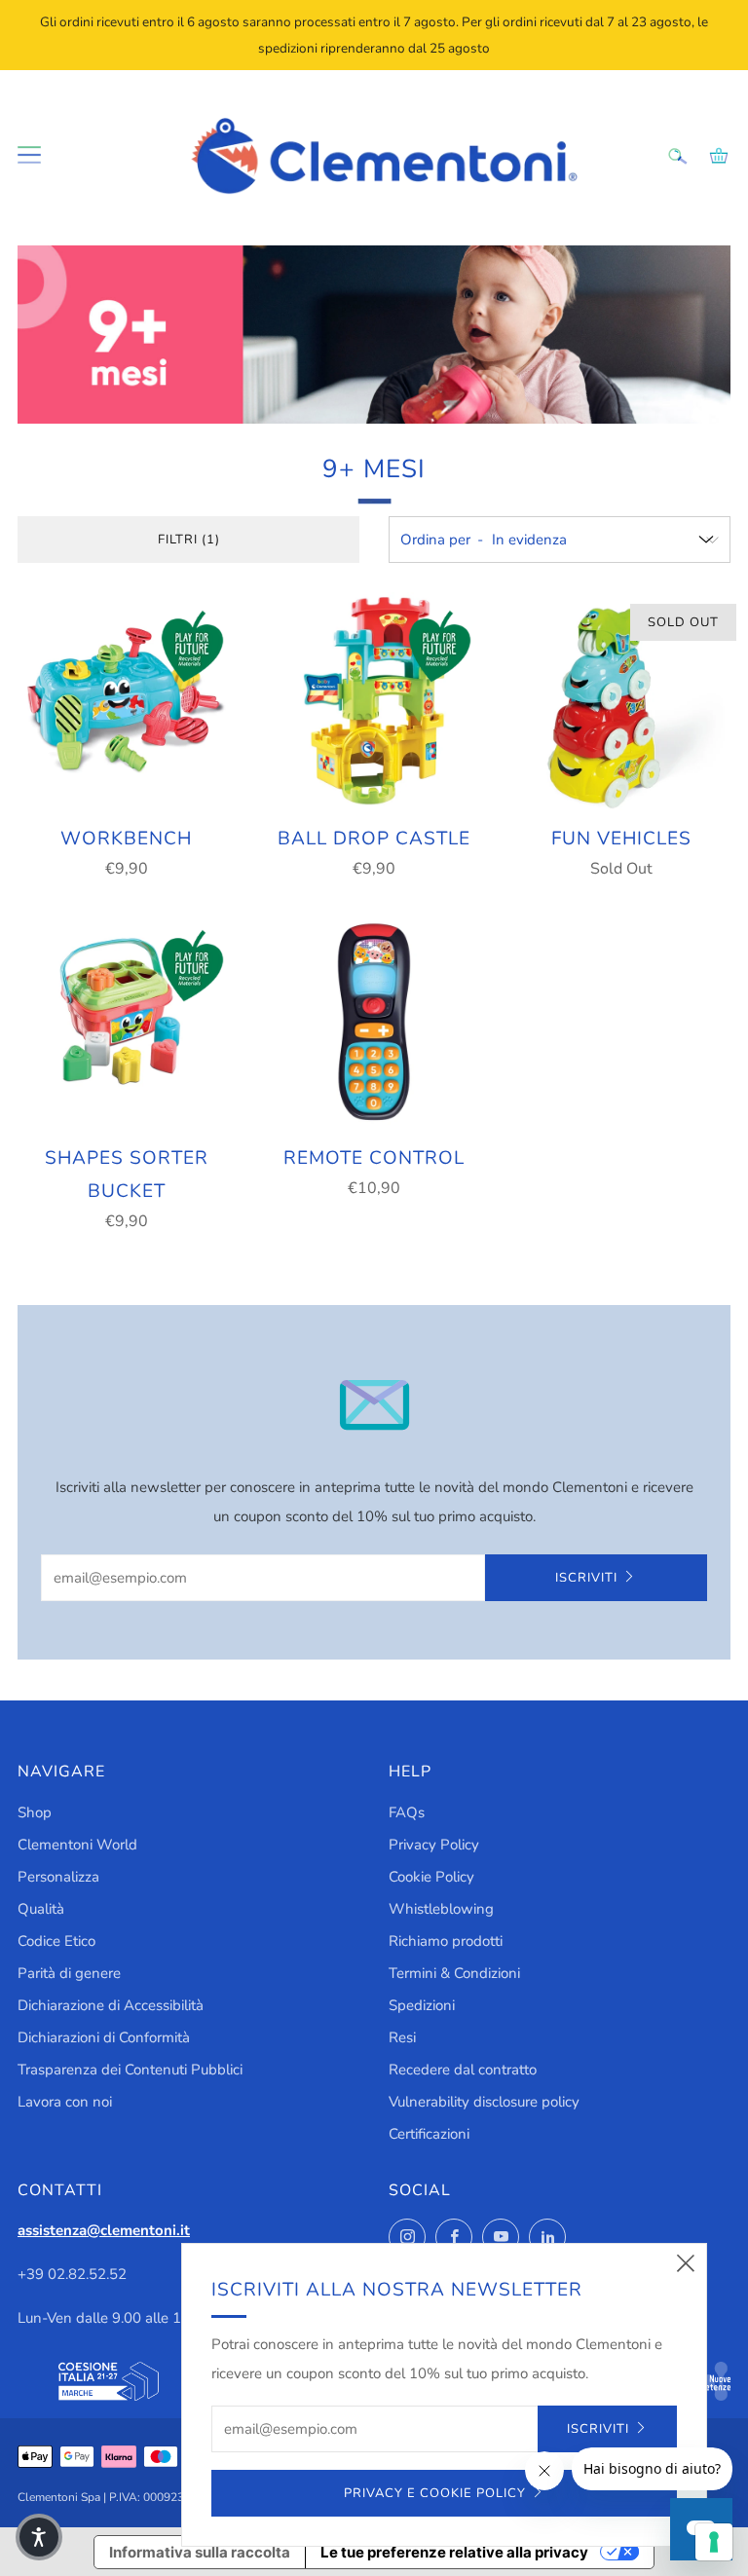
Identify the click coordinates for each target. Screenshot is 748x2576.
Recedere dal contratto (463, 2070)
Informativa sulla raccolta (200, 2552)
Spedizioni (422, 2005)
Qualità (41, 1909)
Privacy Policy (434, 1845)
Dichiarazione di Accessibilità (111, 2005)
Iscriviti (586, 1578)
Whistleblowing (441, 1909)
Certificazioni (429, 2134)
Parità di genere (69, 1973)
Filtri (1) (189, 540)
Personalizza (58, 1877)
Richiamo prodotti (446, 1941)
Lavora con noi (65, 2102)
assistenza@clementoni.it (104, 2230)
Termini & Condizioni (454, 1973)
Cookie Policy (431, 1877)
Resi (402, 2037)
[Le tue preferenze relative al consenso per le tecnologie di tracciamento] (714, 2542)
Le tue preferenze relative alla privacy (454, 2552)
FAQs (407, 1812)
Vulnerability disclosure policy (484, 2102)
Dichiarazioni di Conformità (104, 2037)
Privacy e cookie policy (435, 2493)
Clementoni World (77, 1845)
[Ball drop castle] (374, 701)
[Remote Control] (374, 1021)
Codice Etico (56, 1941)
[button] (39, 2537)
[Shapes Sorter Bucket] (127, 1021)
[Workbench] (127, 701)
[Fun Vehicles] (621, 701)
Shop (35, 1812)
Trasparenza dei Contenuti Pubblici (130, 2070)
